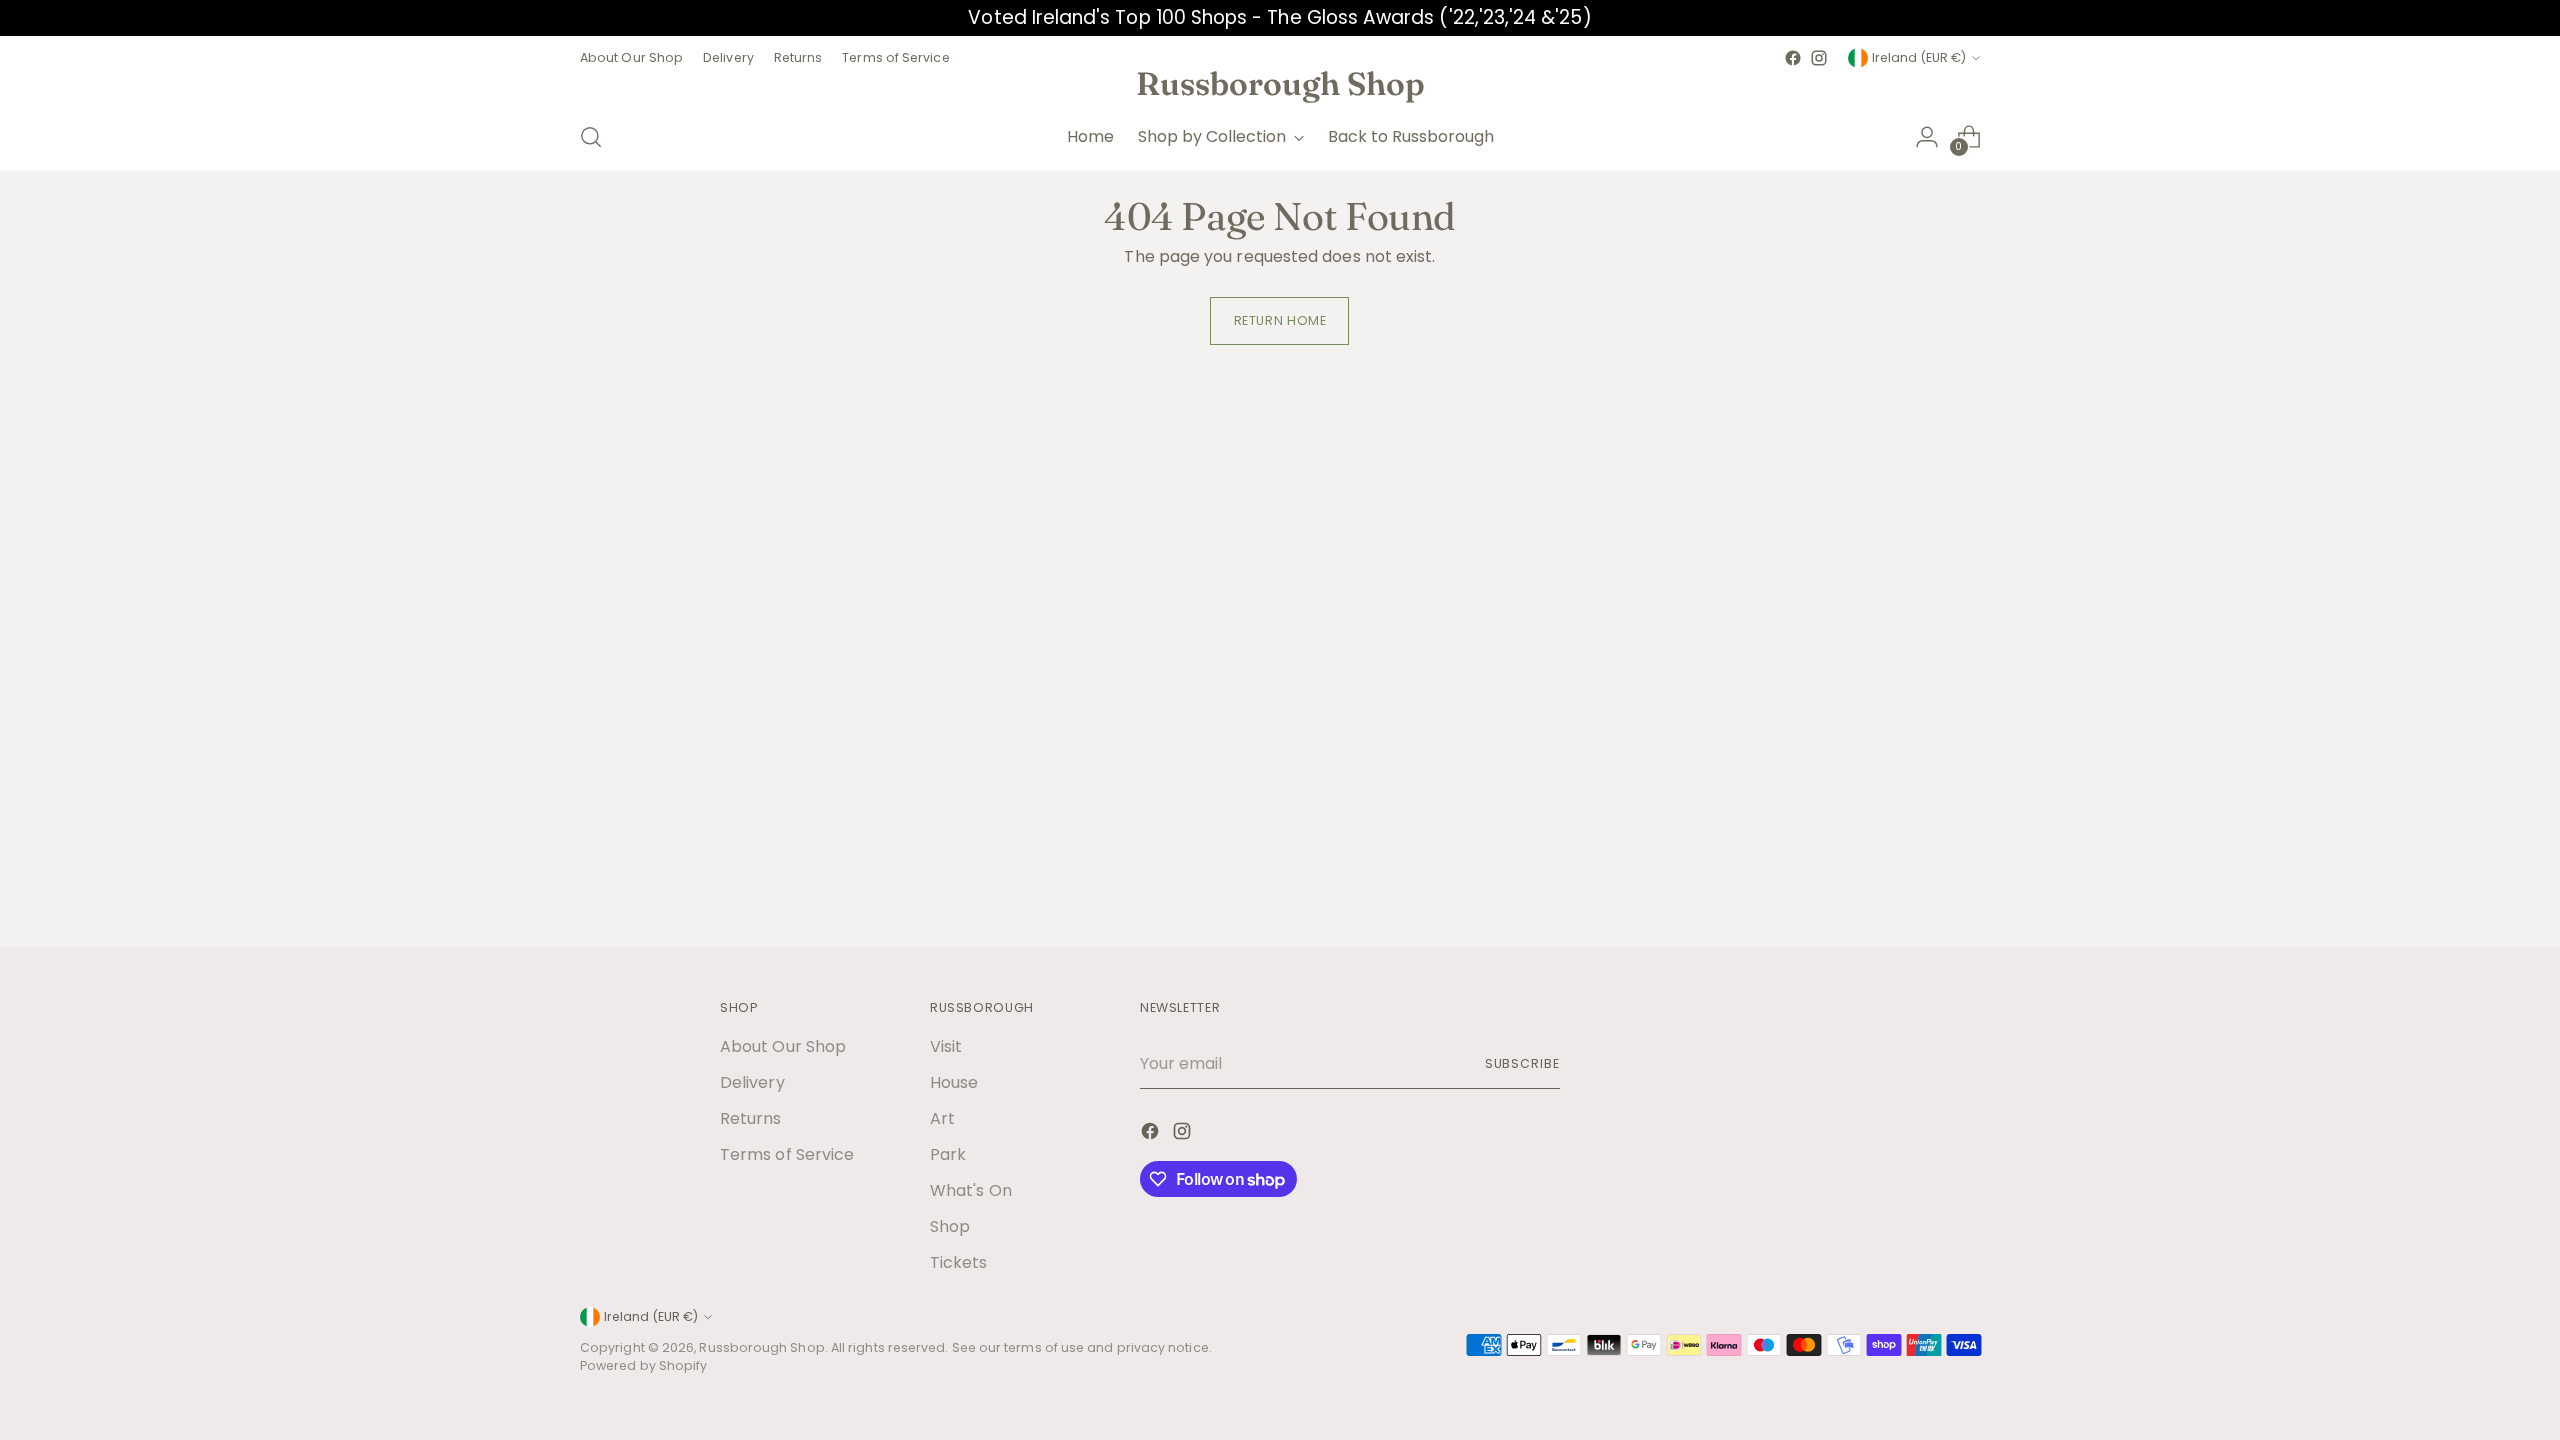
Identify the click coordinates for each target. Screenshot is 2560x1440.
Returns (751, 1118)
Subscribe (1522, 1063)
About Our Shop (783, 1046)
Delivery (752, 1082)
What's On (971, 1190)
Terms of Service (787, 1154)
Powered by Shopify (643, 1365)
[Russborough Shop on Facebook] (1793, 58)
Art (942, 1118)
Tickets (959, 1262)
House (954, 1082)
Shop (950, 1226)
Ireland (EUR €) (1919, 57)
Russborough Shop (761, 1347)
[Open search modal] (591, 137)
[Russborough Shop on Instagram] (1819, 58)
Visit (946, 1046)
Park (948, 1154)
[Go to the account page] (1927, 137)
